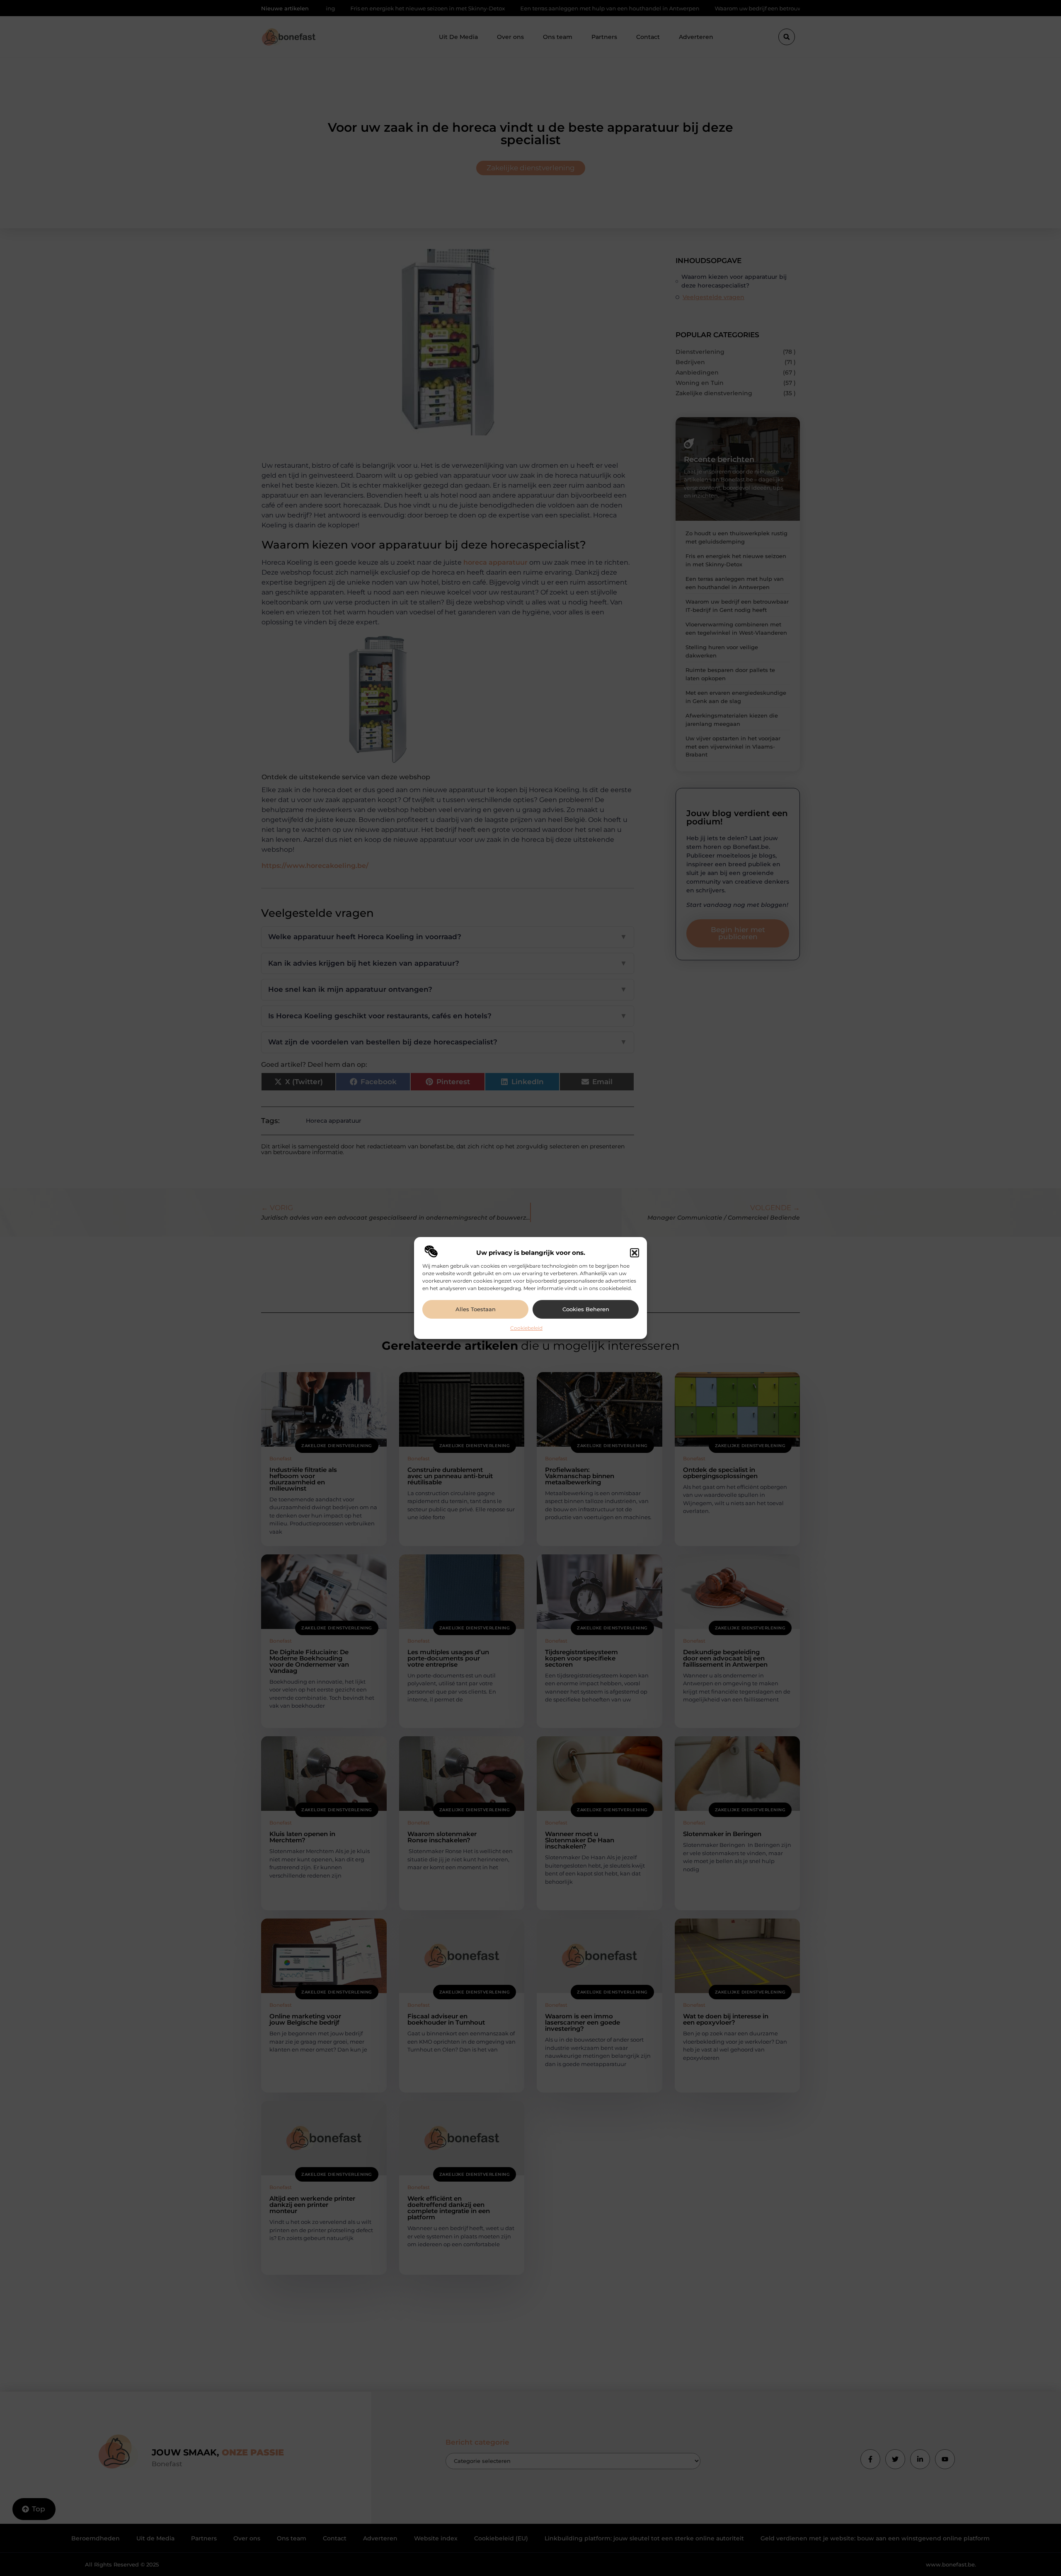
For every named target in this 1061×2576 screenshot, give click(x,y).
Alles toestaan (476, 1309)
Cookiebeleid (526, 1328)
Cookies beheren (586, 1309)
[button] (635, 1253)
